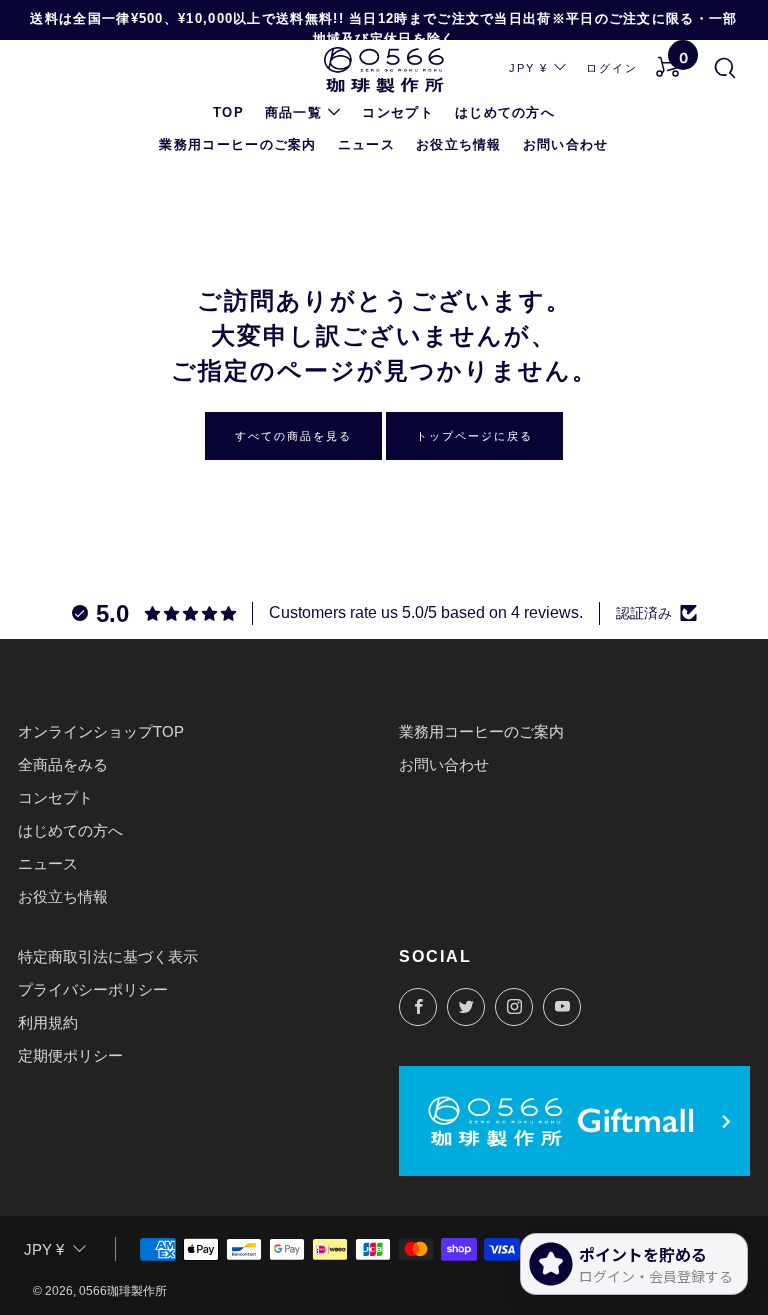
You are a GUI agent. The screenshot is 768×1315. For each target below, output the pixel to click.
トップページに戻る (474, 436)
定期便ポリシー (70, 1055)
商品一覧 (293, 112)
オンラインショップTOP (101, 731)
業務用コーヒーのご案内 (237, 144)
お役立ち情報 (459, 144)
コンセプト (398, 112)
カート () (684, 60)
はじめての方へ (505, 112)
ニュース (366, 144)
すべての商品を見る (293, 436)
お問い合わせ (566, 144)
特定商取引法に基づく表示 (108, 956)
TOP (228, 112)
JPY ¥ (528, 68)
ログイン (612, 68)
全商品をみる (63, 764)
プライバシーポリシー (93, 989)
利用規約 (48, 1022)
